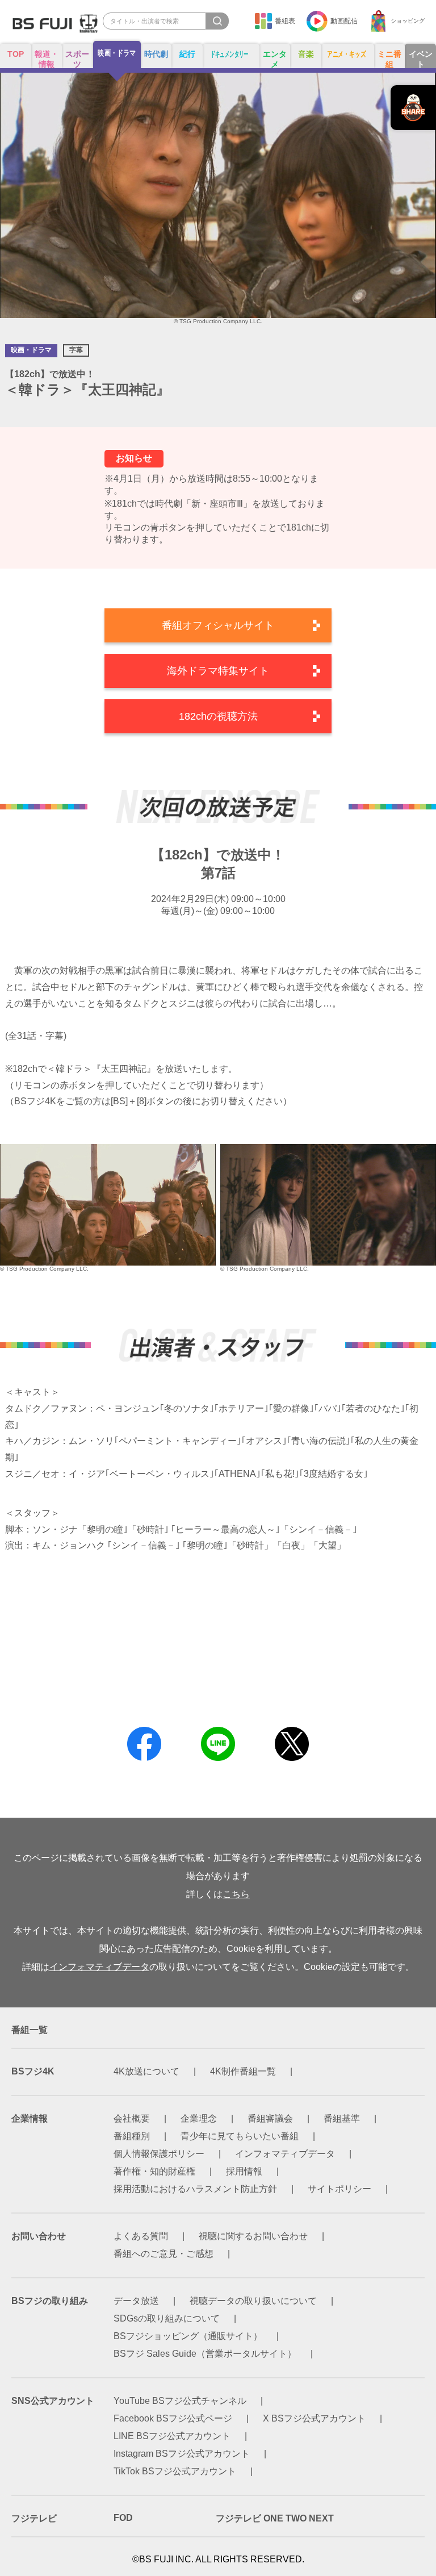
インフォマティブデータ (99, 1967)
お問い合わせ (39, 2236)
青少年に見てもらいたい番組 (240, 2136)
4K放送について (146, 2071)
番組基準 (342, 2118)
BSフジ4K (33, 2071)
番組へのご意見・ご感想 (163, 2254)
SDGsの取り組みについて (167, 2318)
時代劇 (156, 54)
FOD (123, 2518)
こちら (236, 1894)
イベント (421, 59)
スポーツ (77, 59)
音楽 (306, 54)
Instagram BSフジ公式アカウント (182, 2454)
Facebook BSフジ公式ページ (173, 2418)
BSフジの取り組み (50, 2301)
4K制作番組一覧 (243, 2071)
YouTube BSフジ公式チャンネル (180, 2401)
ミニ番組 (389, 59)
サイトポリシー (339, 2189)
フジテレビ (34, 2518)
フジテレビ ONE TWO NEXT (275, 2518)
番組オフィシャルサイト (218, 625)
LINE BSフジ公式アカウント (172, 2436)
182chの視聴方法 (218, 716)
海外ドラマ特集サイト (218, 671)
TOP (16, 54)
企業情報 (30, 2118)
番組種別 (132, 2136)
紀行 (187, 54)
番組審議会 (270, 2118)
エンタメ (275, 59)
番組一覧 (30, 2030)
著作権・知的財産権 (154, 2171)
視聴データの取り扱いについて (253, 2301)
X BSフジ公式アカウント (314, 2418)
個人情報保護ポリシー (159, 2154)
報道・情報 (47, 59)
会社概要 (132, 2118)
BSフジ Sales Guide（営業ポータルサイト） (205, 2354)
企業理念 (199, 2118)
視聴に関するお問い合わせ (253, 2236)
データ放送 (136, 2301)
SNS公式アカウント (53, 2401)
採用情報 (244, 2171)
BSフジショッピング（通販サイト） (188, 2336)
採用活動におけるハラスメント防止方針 (195, 2189)
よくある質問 (141, 2236)
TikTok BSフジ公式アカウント (175, 2471)
